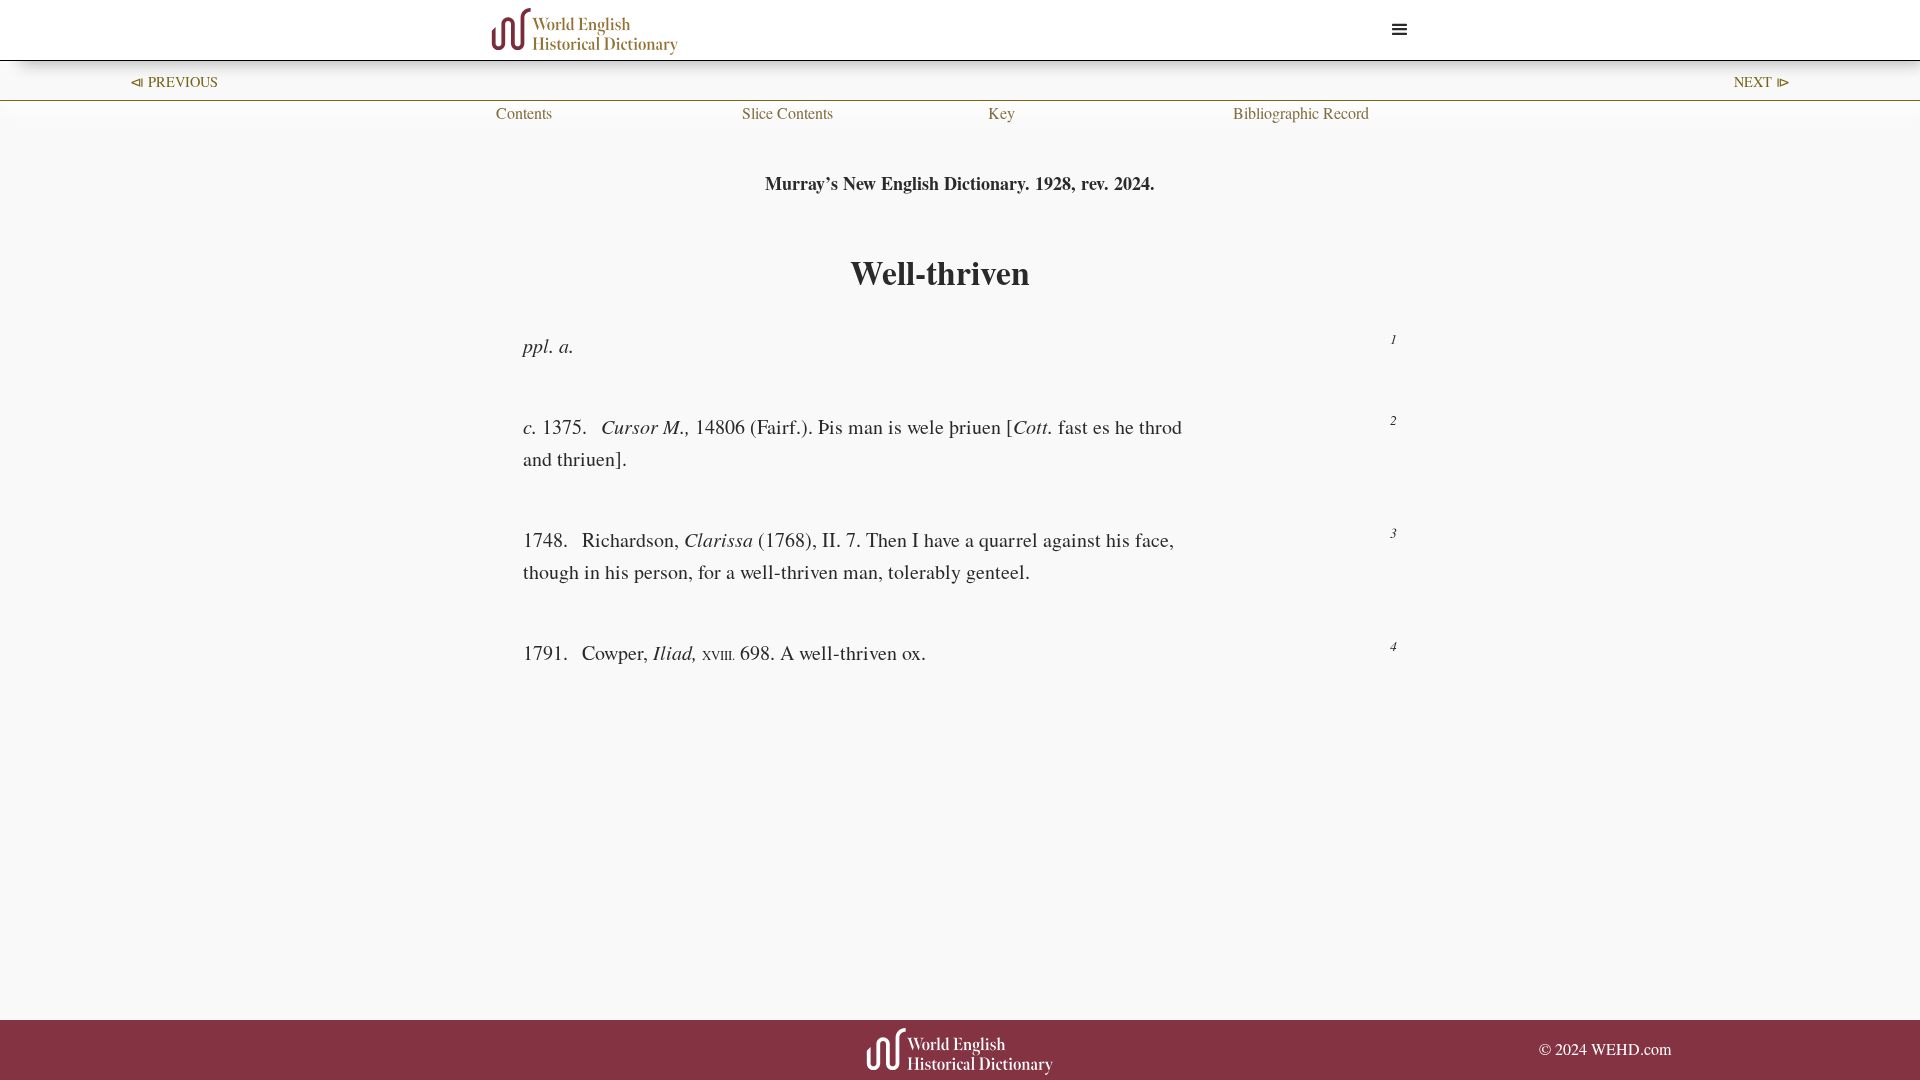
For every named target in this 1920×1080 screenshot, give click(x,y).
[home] (585, 31)
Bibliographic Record (1301, 112)
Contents (524, 112)
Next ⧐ (1762, 81)
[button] (1400, 30)
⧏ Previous (174, 81)
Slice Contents (787, 112)
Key (1001, 112)
